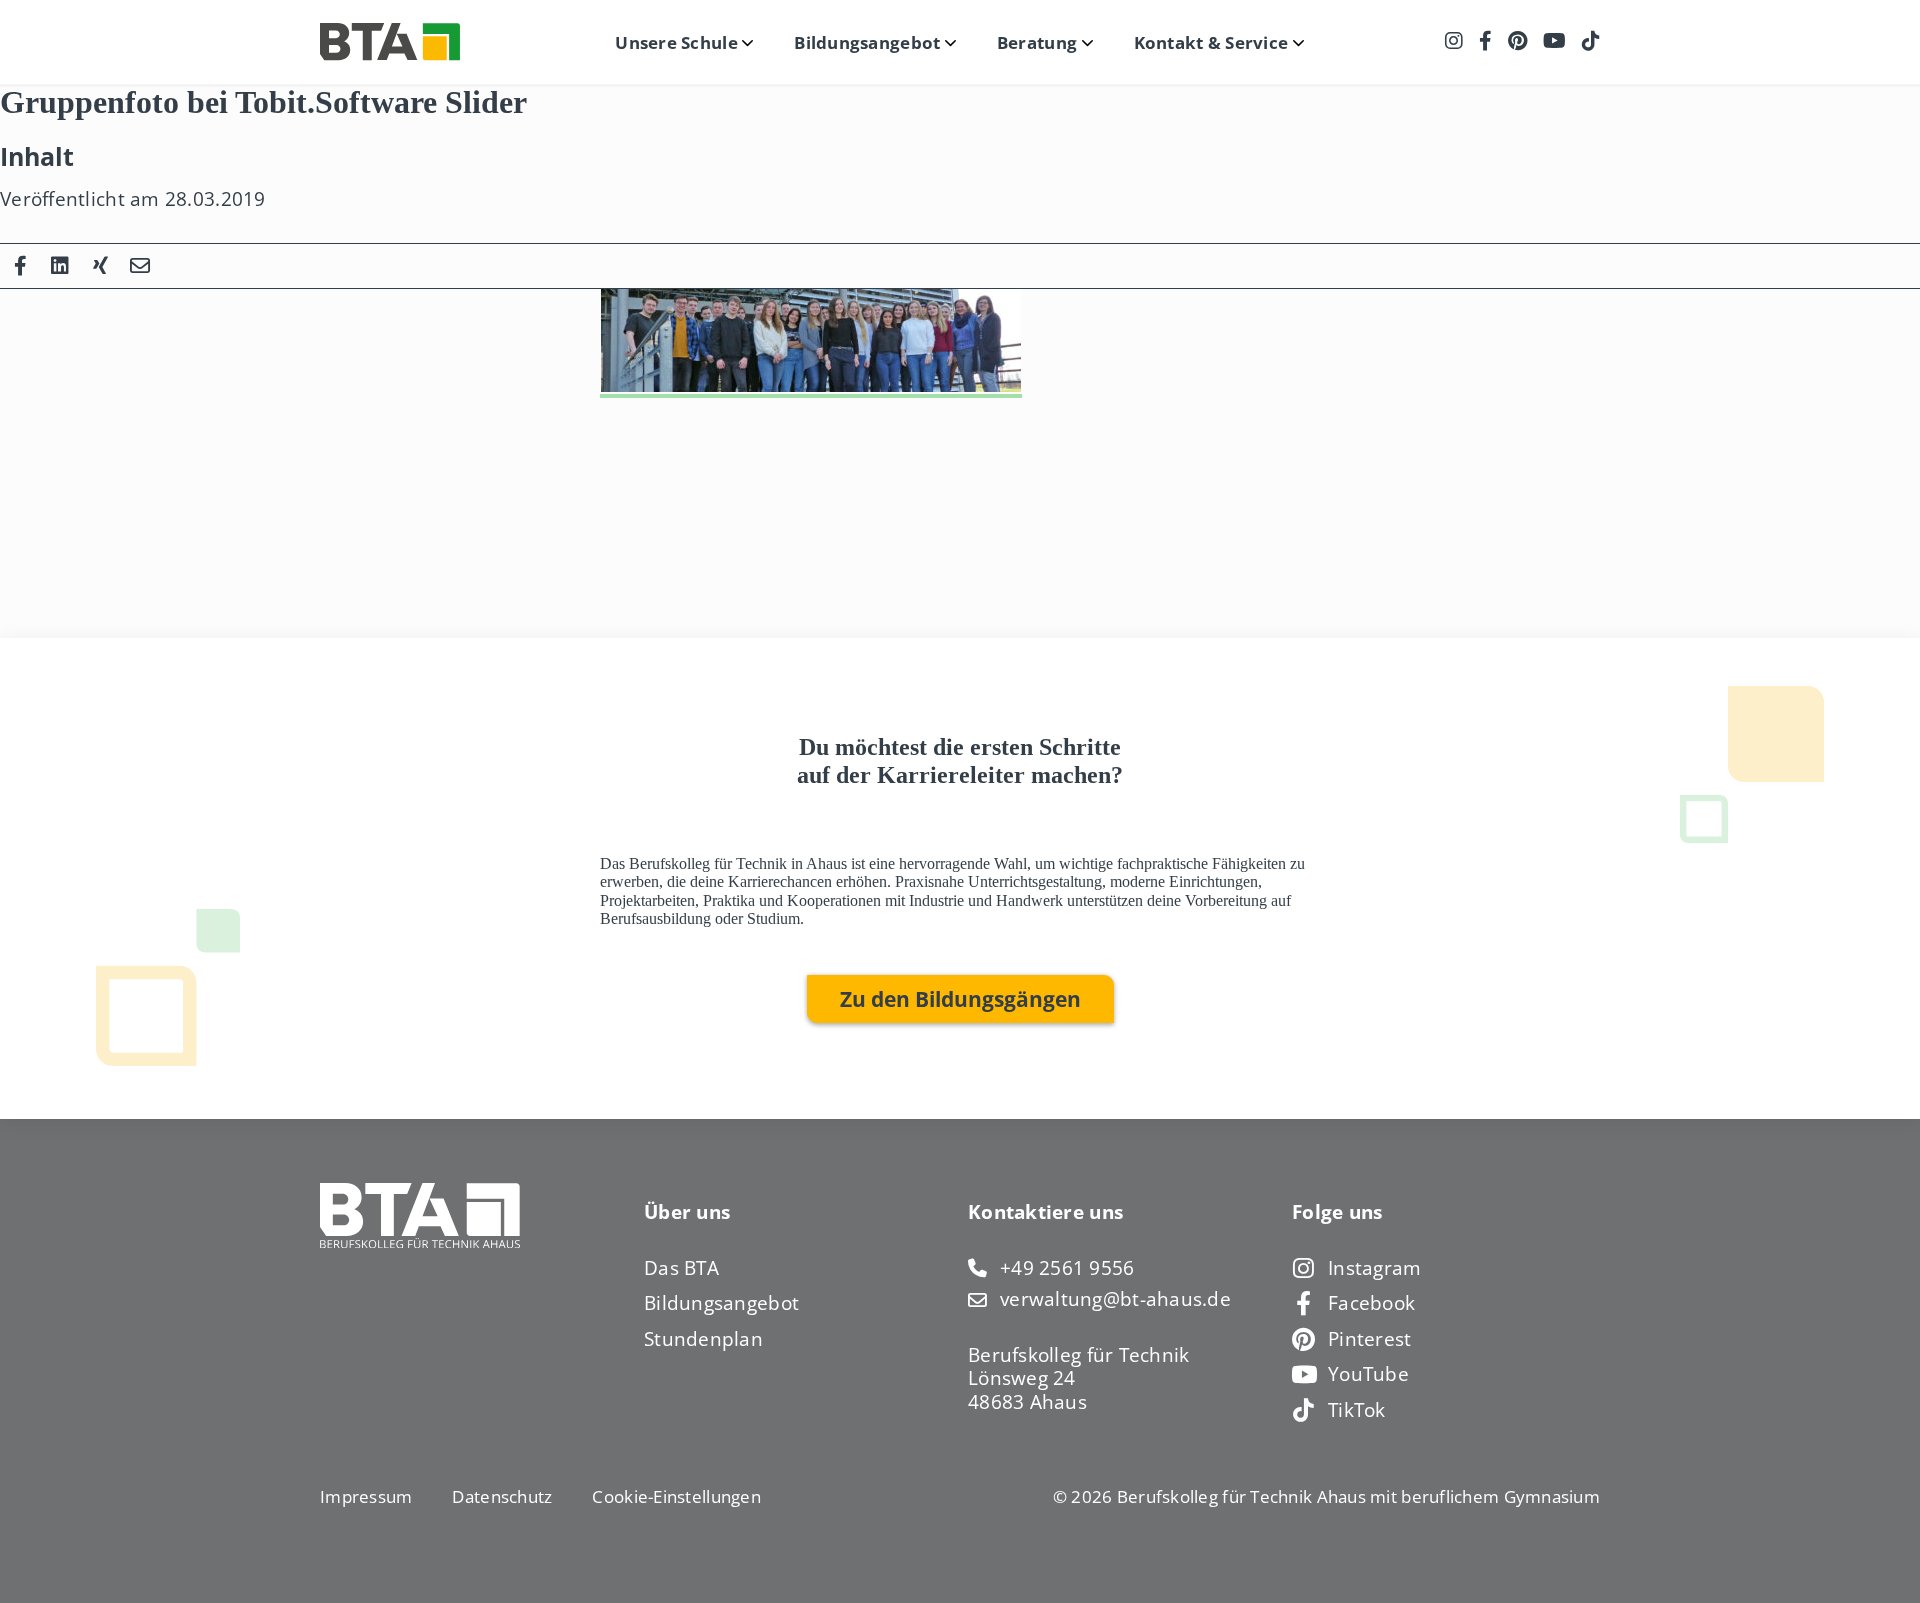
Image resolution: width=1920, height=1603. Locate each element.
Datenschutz (502, 1496)
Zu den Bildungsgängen (960, 999)
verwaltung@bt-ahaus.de (1115, 1299)
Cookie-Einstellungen (676, 1496)
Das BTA (681, 1268)
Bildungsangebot (721, 1303)
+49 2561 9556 (1067, 1268)
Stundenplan (703, 1339)
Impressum (366, 1496)
